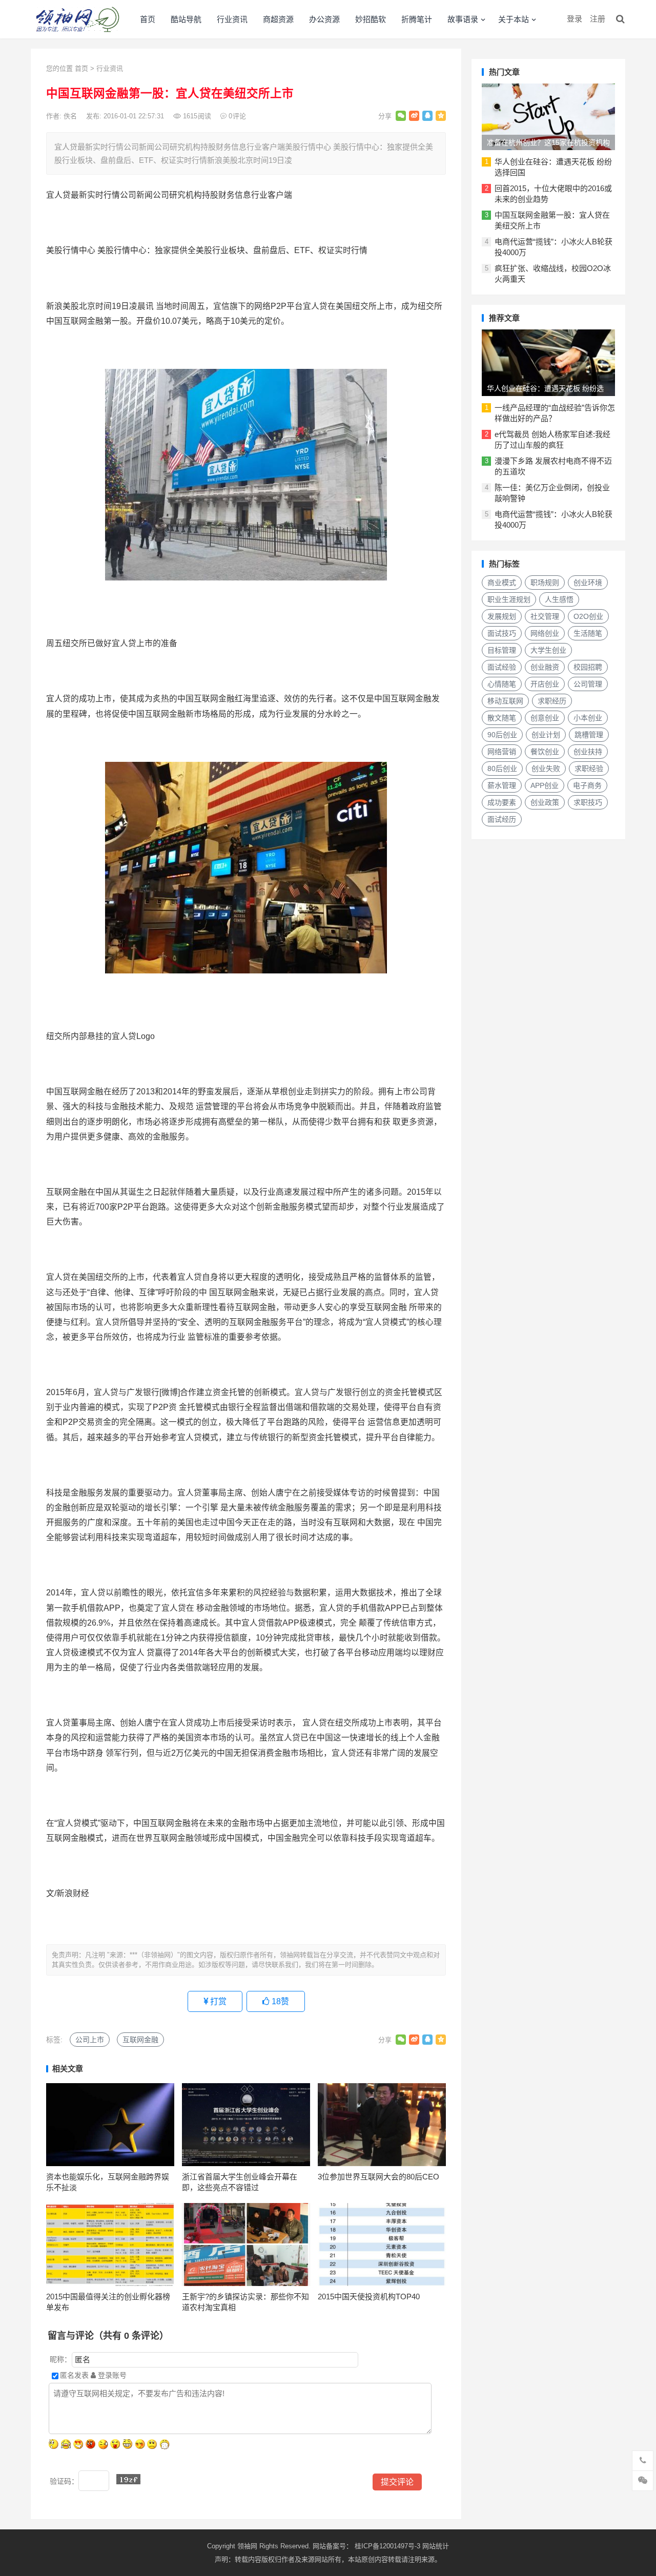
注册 (598, 19)
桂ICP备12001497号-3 (388, 2546)
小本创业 (588, 718)
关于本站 (514, 19)
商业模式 (502, 583)
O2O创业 (588, 616)
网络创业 (545, 633)
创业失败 (546, 768)
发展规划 (502, 616)
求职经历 (552, 701)
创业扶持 (588, 752)
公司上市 (90, 2040)
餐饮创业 (545, 752)
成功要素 (502, 802)
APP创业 (545, 785)
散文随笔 (502, 718)
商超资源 (278, 19)
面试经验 (502, 667)
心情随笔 (502, 684)
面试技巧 (502, 633)
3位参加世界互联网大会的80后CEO (378, 2177)
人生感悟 (559, 599)
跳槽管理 (589, 735)
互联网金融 (140, 2040)
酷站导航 (186, 19)
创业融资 (545, 667)
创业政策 (545, 802)
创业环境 (588, 583)
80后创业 (502, 768)
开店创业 (545, 684)
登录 (575, 19)
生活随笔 (588, 633)
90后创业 (502, 735)
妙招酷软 (371, 19)
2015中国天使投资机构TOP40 (369, 2297)
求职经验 (589, 768)
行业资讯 (232, 19)
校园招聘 (588, 667)
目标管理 (502, 650)
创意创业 (545, 718)
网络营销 (502, 752)
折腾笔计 (417, 19)
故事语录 (463, 19)
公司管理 (588, 684)
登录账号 (111, 2375)
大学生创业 (548, 650)
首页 (148, 19)
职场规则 (545, 583)
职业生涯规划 (509, 599)
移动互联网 (505, 701)
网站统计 (436, 2546)
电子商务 (587, 785)
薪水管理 (502, 785)
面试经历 (502, 819)
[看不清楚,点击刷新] (128, 2479)
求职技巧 (588, 802)
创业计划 (546, 735)
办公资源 (324, 19)
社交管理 (545, 616)
